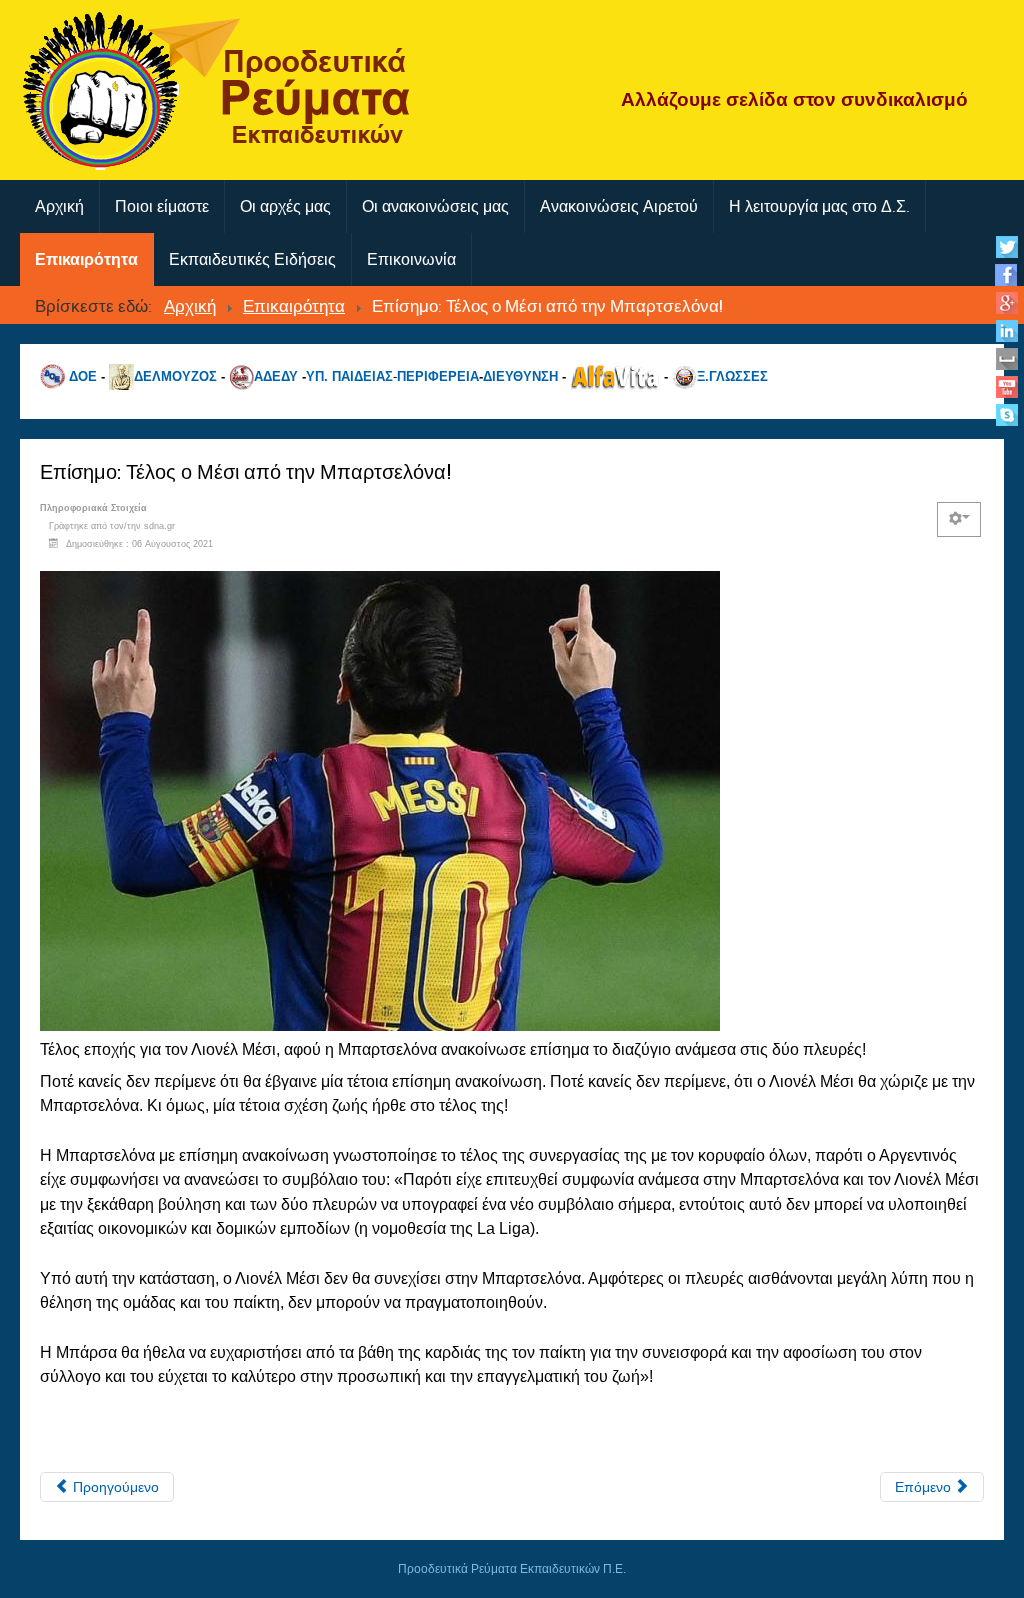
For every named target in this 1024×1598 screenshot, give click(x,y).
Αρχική (59, 206)
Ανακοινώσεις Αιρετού (619, 206)
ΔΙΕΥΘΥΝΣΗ (520, 376)
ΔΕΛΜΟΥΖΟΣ (175, 376)
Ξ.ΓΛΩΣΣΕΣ (732, 376)
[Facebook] (1006, 274)
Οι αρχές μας (285, 206)
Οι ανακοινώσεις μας (435, 206)
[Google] (1006, 302)
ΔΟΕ (83, 376)
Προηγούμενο (114, 1487)
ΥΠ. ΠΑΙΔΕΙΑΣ (349, 376)
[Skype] (1006, 414)
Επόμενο (925, 1487)
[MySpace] (1006, 358)
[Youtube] (1006, 386)
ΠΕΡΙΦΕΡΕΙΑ (438, 376)
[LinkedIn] (1006, 330)
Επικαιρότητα (86, 259)
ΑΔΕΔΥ (276, 376)
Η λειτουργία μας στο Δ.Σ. (819, 206)
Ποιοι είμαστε (162, 206)
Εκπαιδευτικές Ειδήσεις (252, 259)
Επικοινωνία (411, 259)
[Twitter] (1006, 246)
